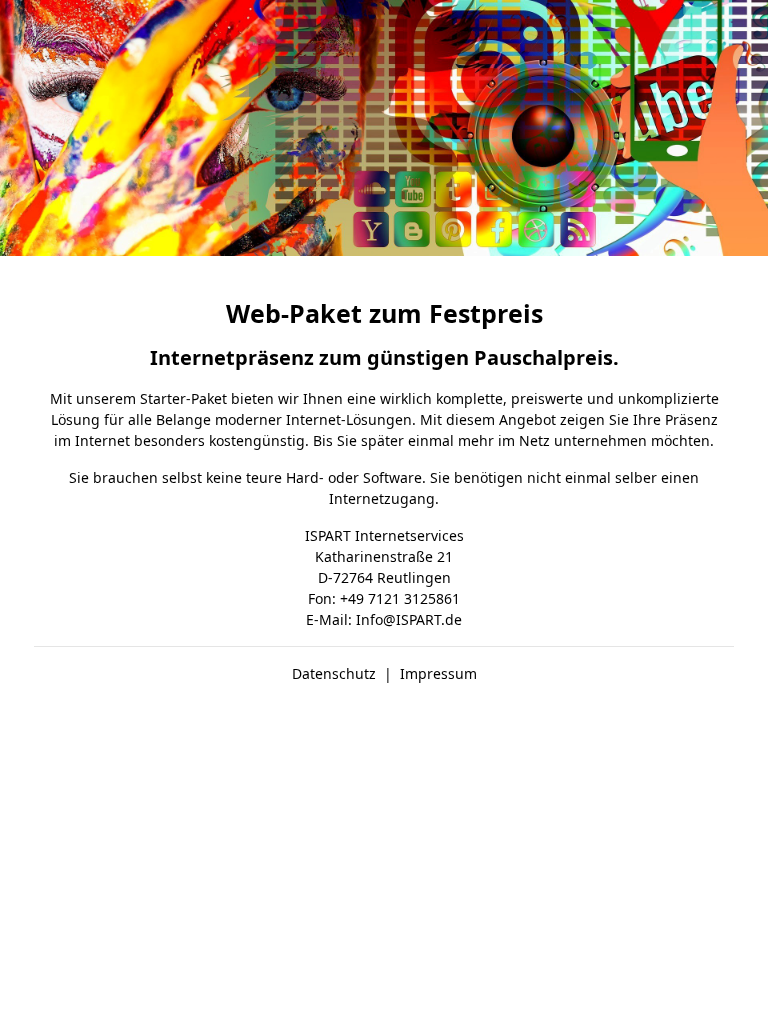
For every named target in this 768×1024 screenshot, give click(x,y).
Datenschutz (334, 673)
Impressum (438, 673)
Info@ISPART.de (409, 619)
